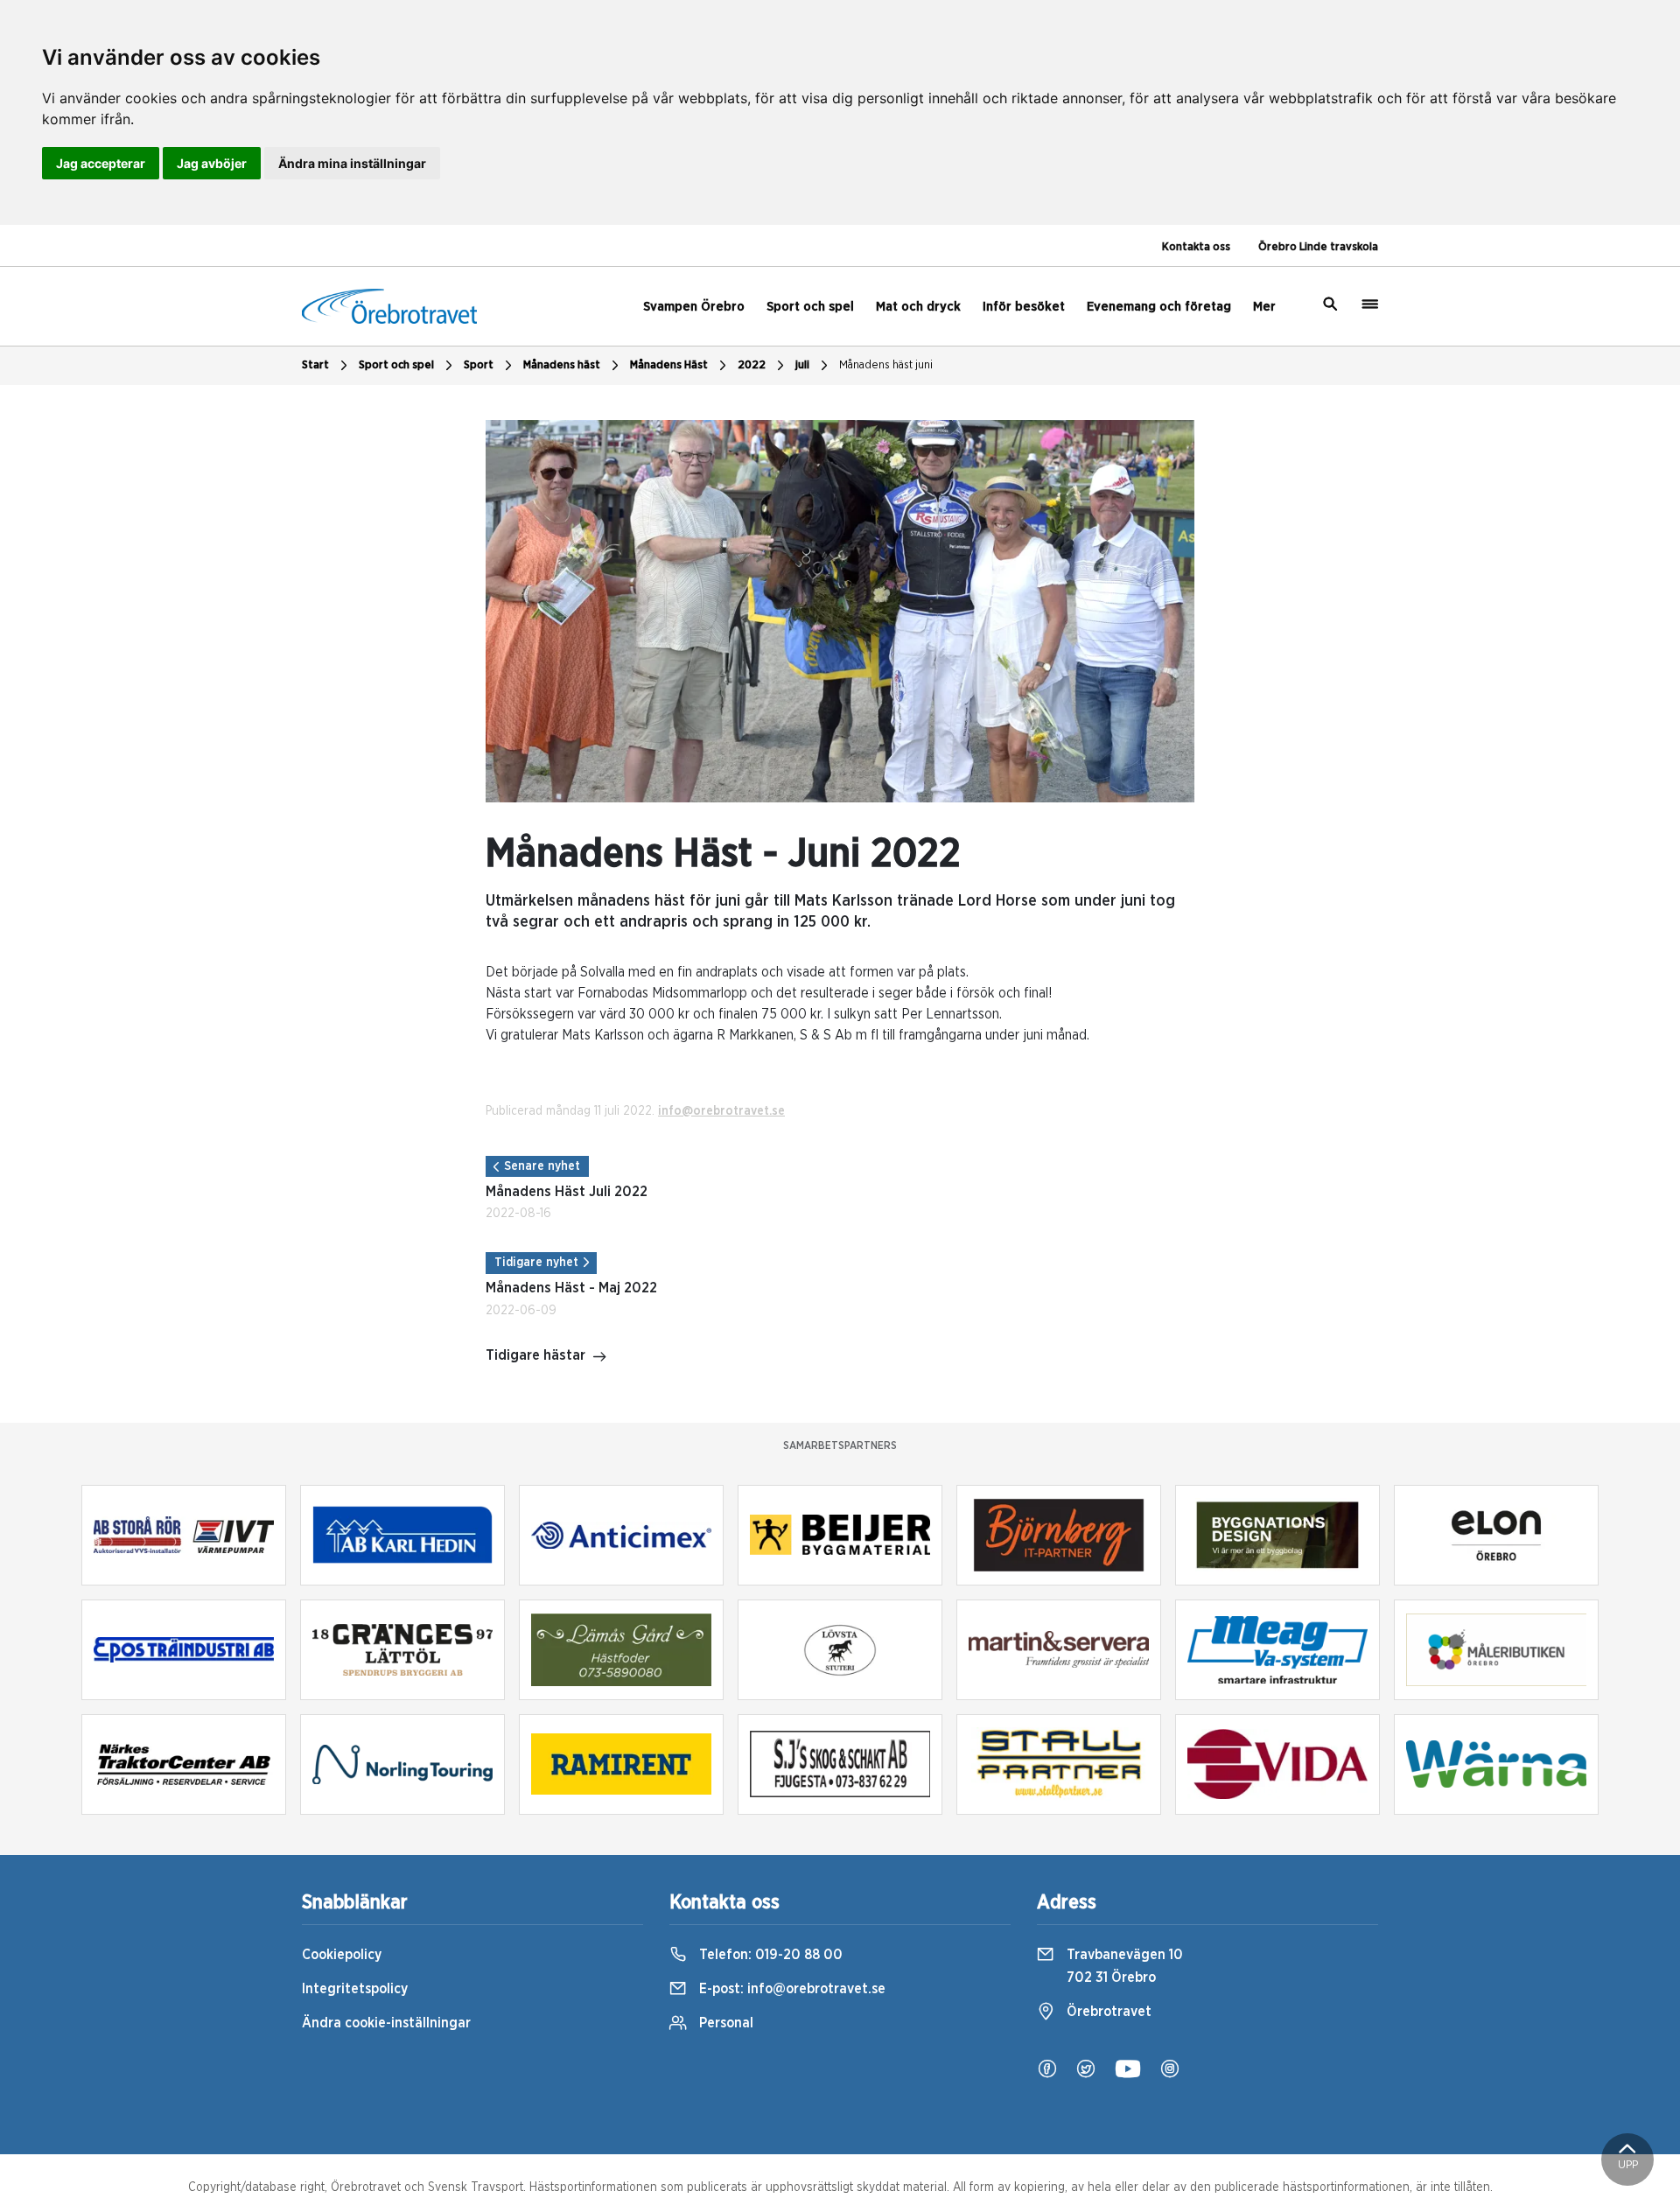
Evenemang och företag (1159, 307)
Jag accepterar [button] (101, 163)
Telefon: (769, 1955)
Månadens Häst (669, 365)
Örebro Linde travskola (1318, 247)
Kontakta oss (1196, 247)
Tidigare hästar (535, 1355)
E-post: (791, 1989)
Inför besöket (1024, 307)
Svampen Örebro (694, 307)
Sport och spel (810, 307)
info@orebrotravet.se (721, 1111)
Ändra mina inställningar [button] (352, 163)
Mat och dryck (918, 307)
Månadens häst (562, 365)
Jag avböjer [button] (212, 163)
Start (315, 365)
